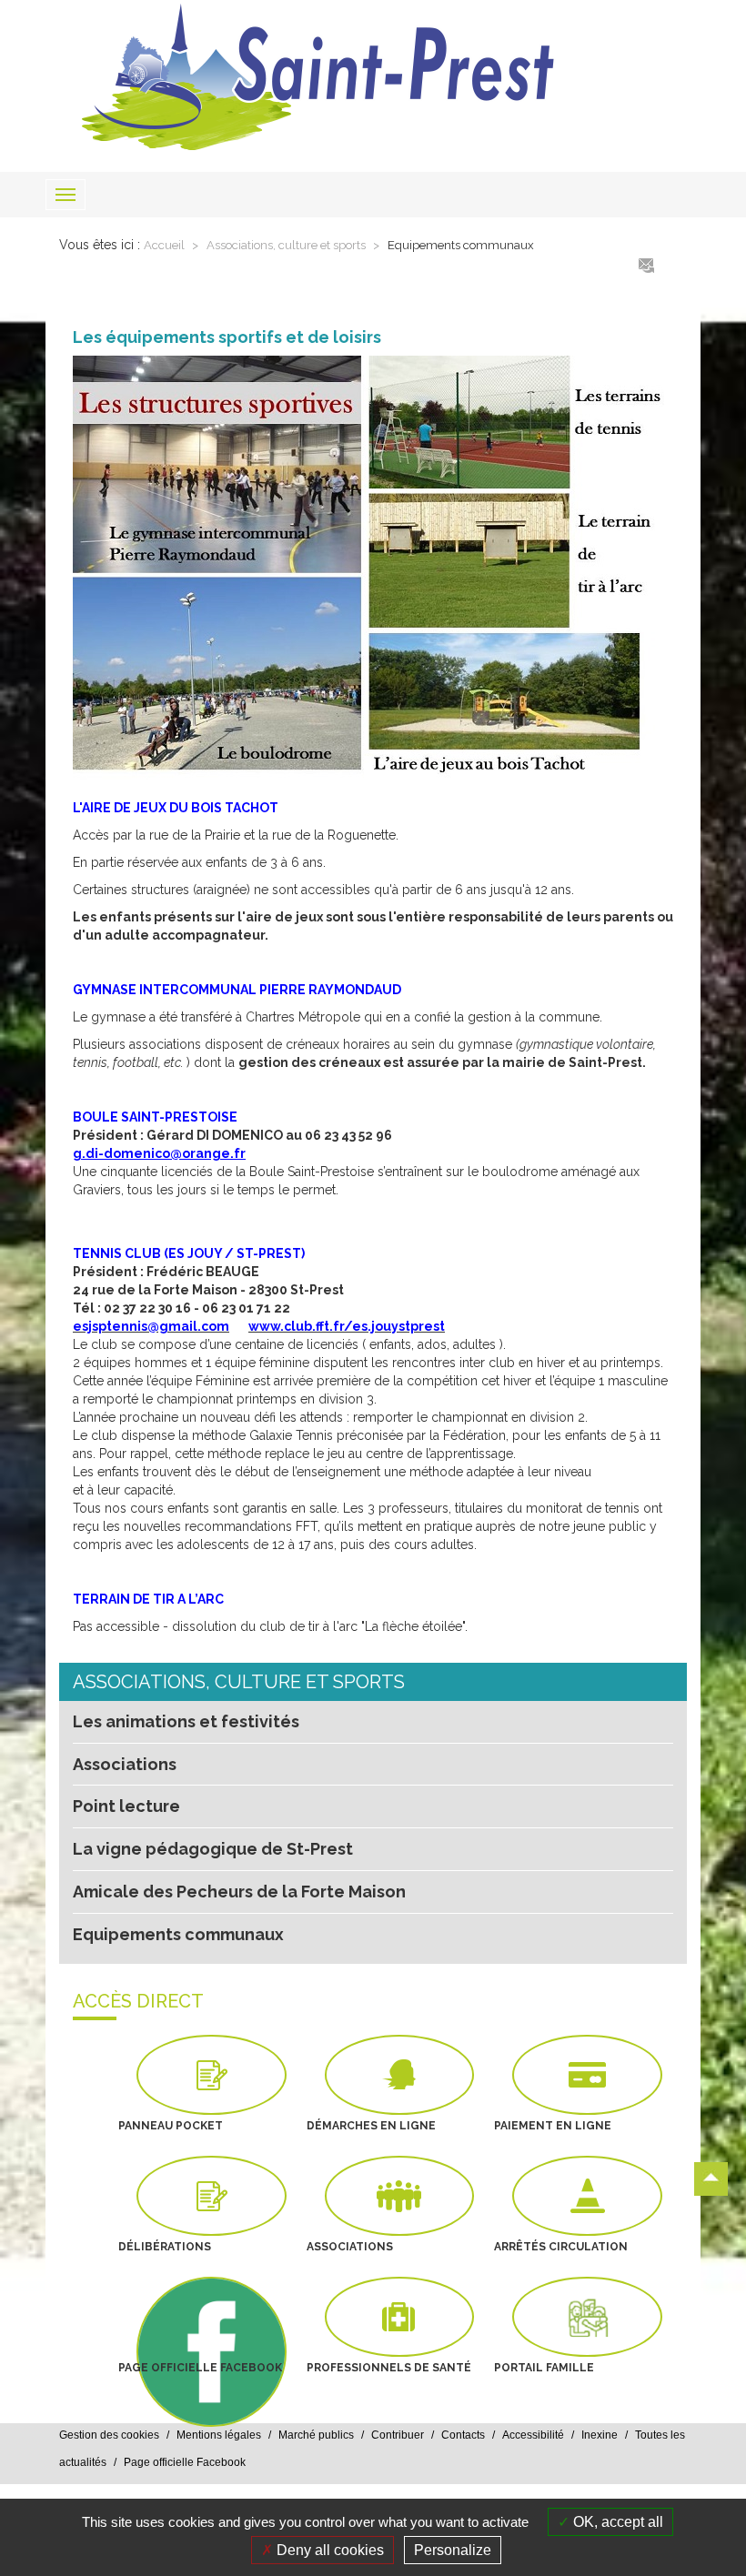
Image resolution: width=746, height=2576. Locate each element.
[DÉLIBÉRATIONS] (212, 2196)
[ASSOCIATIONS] (400, 2196)
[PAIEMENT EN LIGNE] (587, 2075)
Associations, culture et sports (287, 245)
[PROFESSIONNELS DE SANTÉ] (400, 2317)
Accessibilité (533, 2435)
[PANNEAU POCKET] (212, 2075)
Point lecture (126, 1806)
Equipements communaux (461, 245)
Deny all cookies (328, 2550)
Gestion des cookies (109, 2435)
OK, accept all (616, 2522)
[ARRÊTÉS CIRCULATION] (587, 2196)
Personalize (453, 2550)
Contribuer (398, 2435)
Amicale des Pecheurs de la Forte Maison (239, 1892)
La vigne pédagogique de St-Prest (213, 1849)
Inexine (600, 2435)
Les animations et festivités (186, 1721)
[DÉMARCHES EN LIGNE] (400, 2075)
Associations (125, 1764)
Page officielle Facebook (185, 2462)
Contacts (463, 2435)
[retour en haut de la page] (711, 2179)
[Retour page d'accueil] (373, 77)
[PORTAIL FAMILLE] (587, 2317)
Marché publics (316, 2435)
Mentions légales (219, 2435)
